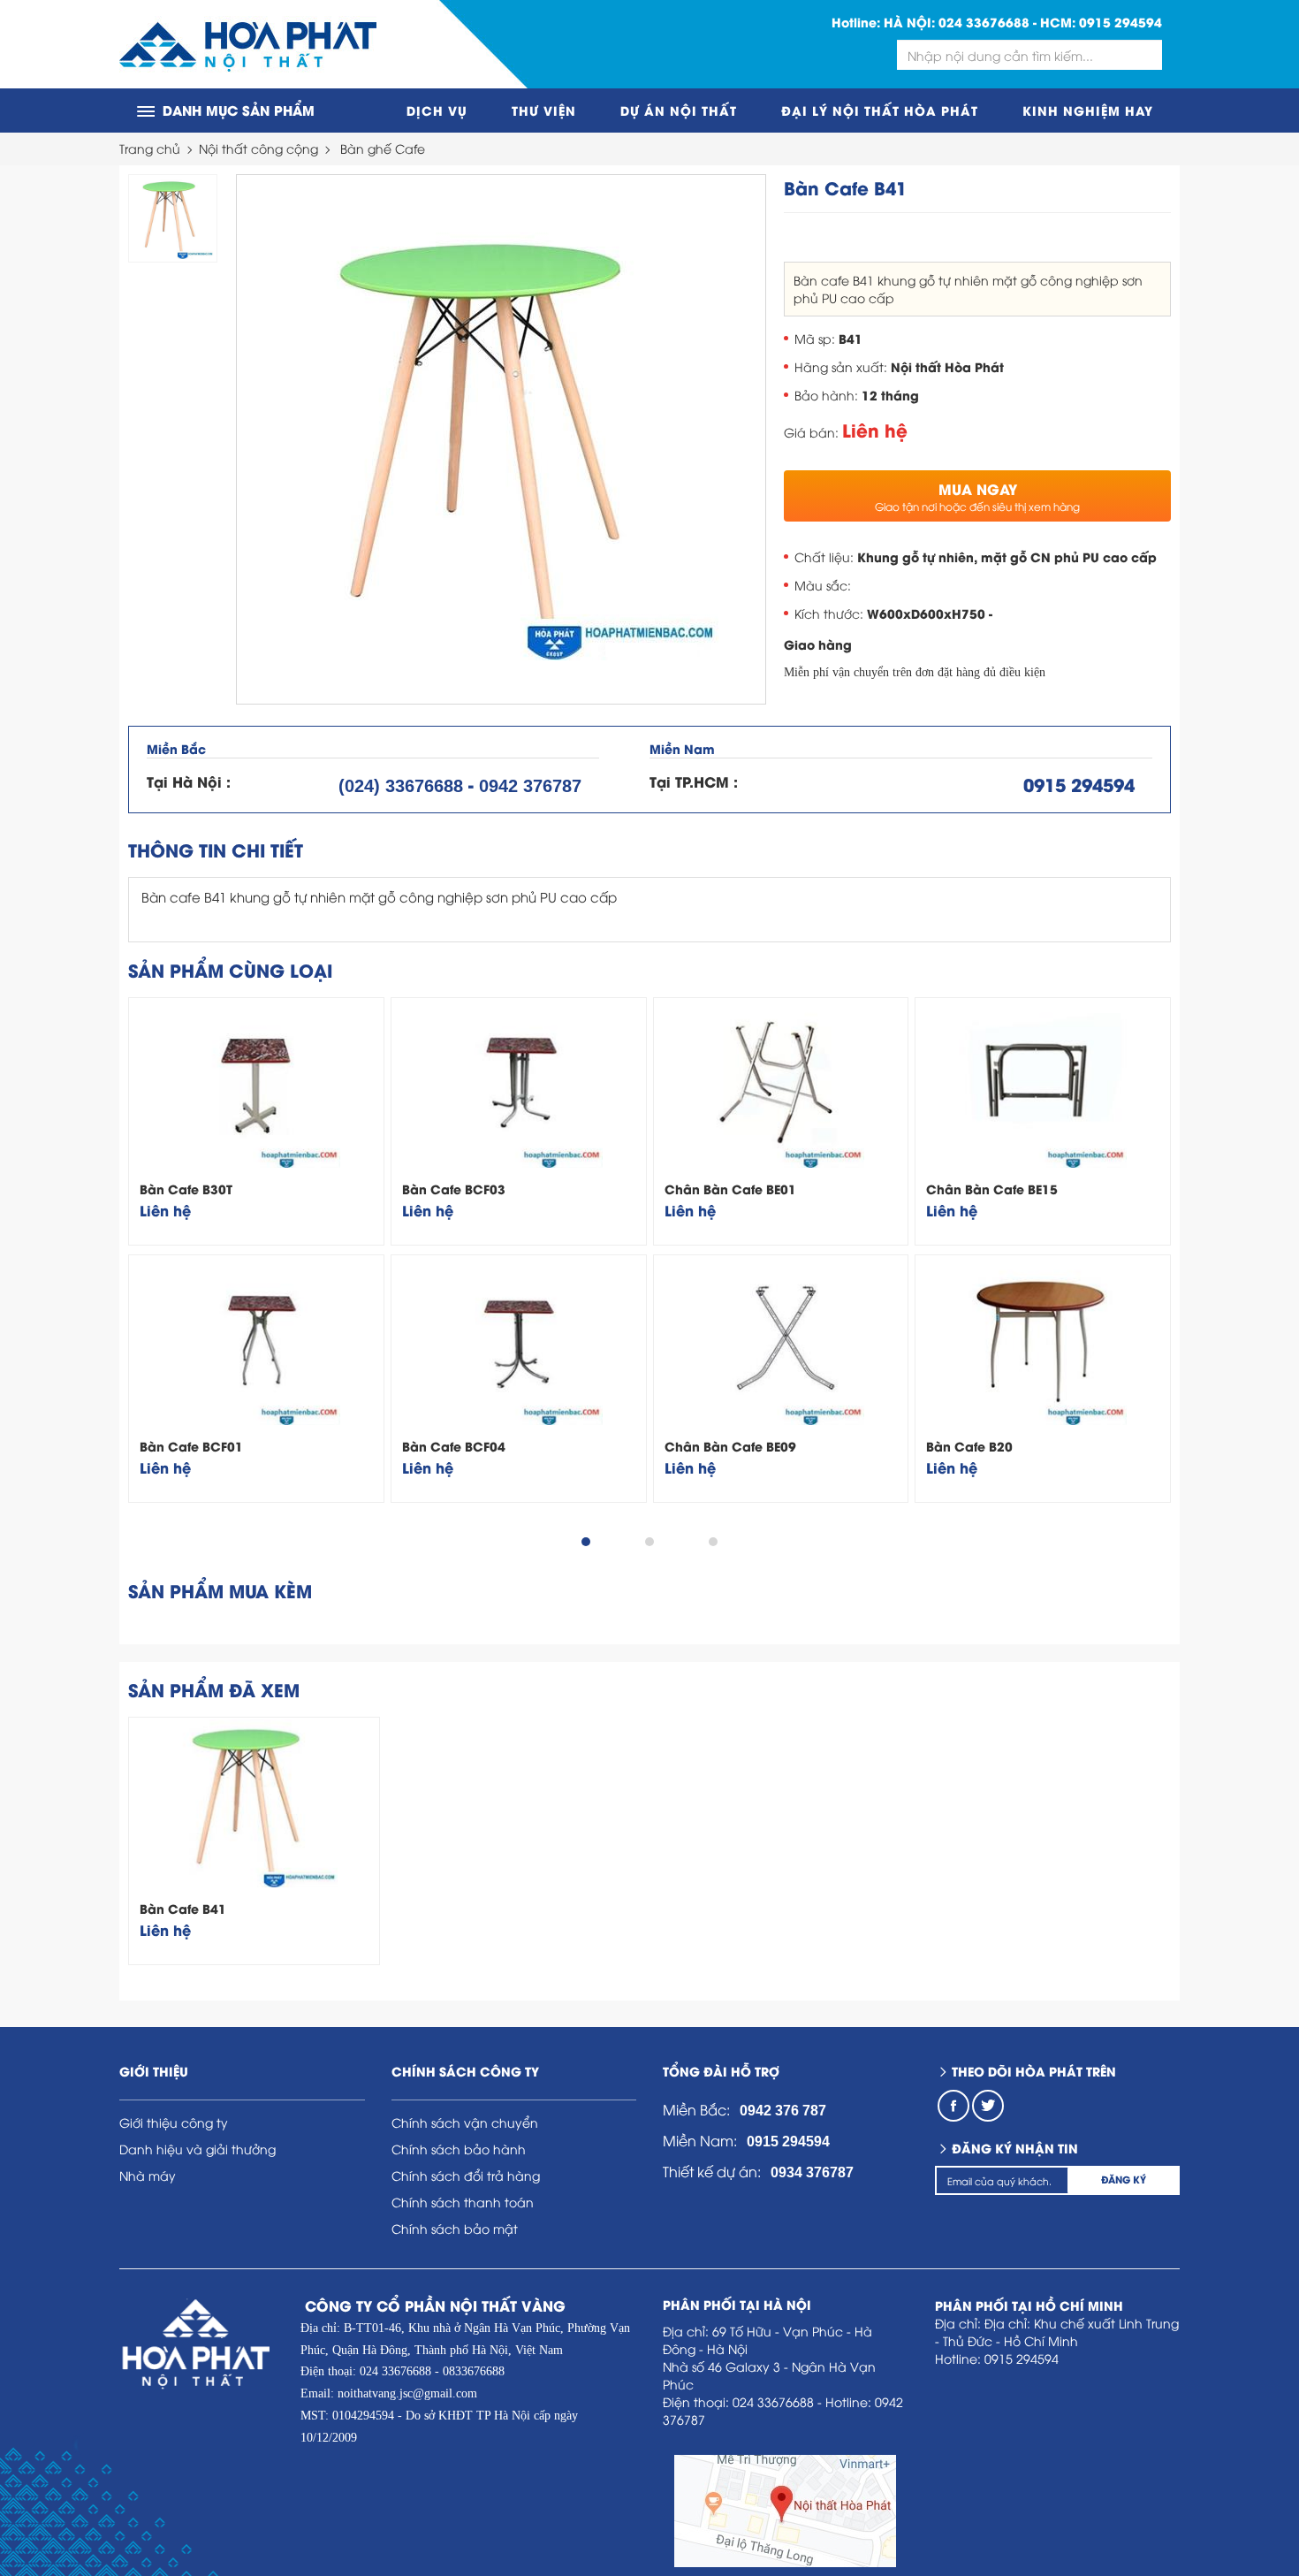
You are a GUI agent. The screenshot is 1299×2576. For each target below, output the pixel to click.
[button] (586, 1542)
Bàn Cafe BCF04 (454, 1446)
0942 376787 (530, 786)
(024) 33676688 (401, 786)
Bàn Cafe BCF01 (191, 1446)
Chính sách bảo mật (455, 2228)
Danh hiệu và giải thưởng (198, 2149)
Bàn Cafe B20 (969, 1446)
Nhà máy (148, 2175)
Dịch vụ (437, 110)
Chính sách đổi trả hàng (466, 2175)
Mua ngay (977, 496)
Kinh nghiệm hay (1088, 110)
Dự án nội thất (679, 110)
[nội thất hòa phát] (248, 45)
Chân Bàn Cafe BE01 (730, 1189)
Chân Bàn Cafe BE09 (730, 1446)
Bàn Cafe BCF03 (454, 1189)
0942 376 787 (783, 2111)
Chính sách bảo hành (459, 2149)
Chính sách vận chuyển (465, 2122)
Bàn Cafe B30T (186, 1189)
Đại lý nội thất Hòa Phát (880, 110)
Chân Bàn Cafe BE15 (992, 1189)
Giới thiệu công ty (174, 2122)
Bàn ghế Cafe (383, 148)
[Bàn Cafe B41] (501, 439)
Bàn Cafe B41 (183, 1908)
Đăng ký (1124, 2179)
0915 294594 (1120, 22)
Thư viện (544, 110)
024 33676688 (984, 22)
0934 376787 (812, 2172)
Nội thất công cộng (258, 148)
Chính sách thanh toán (463, 2202)
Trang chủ (150, 148)
